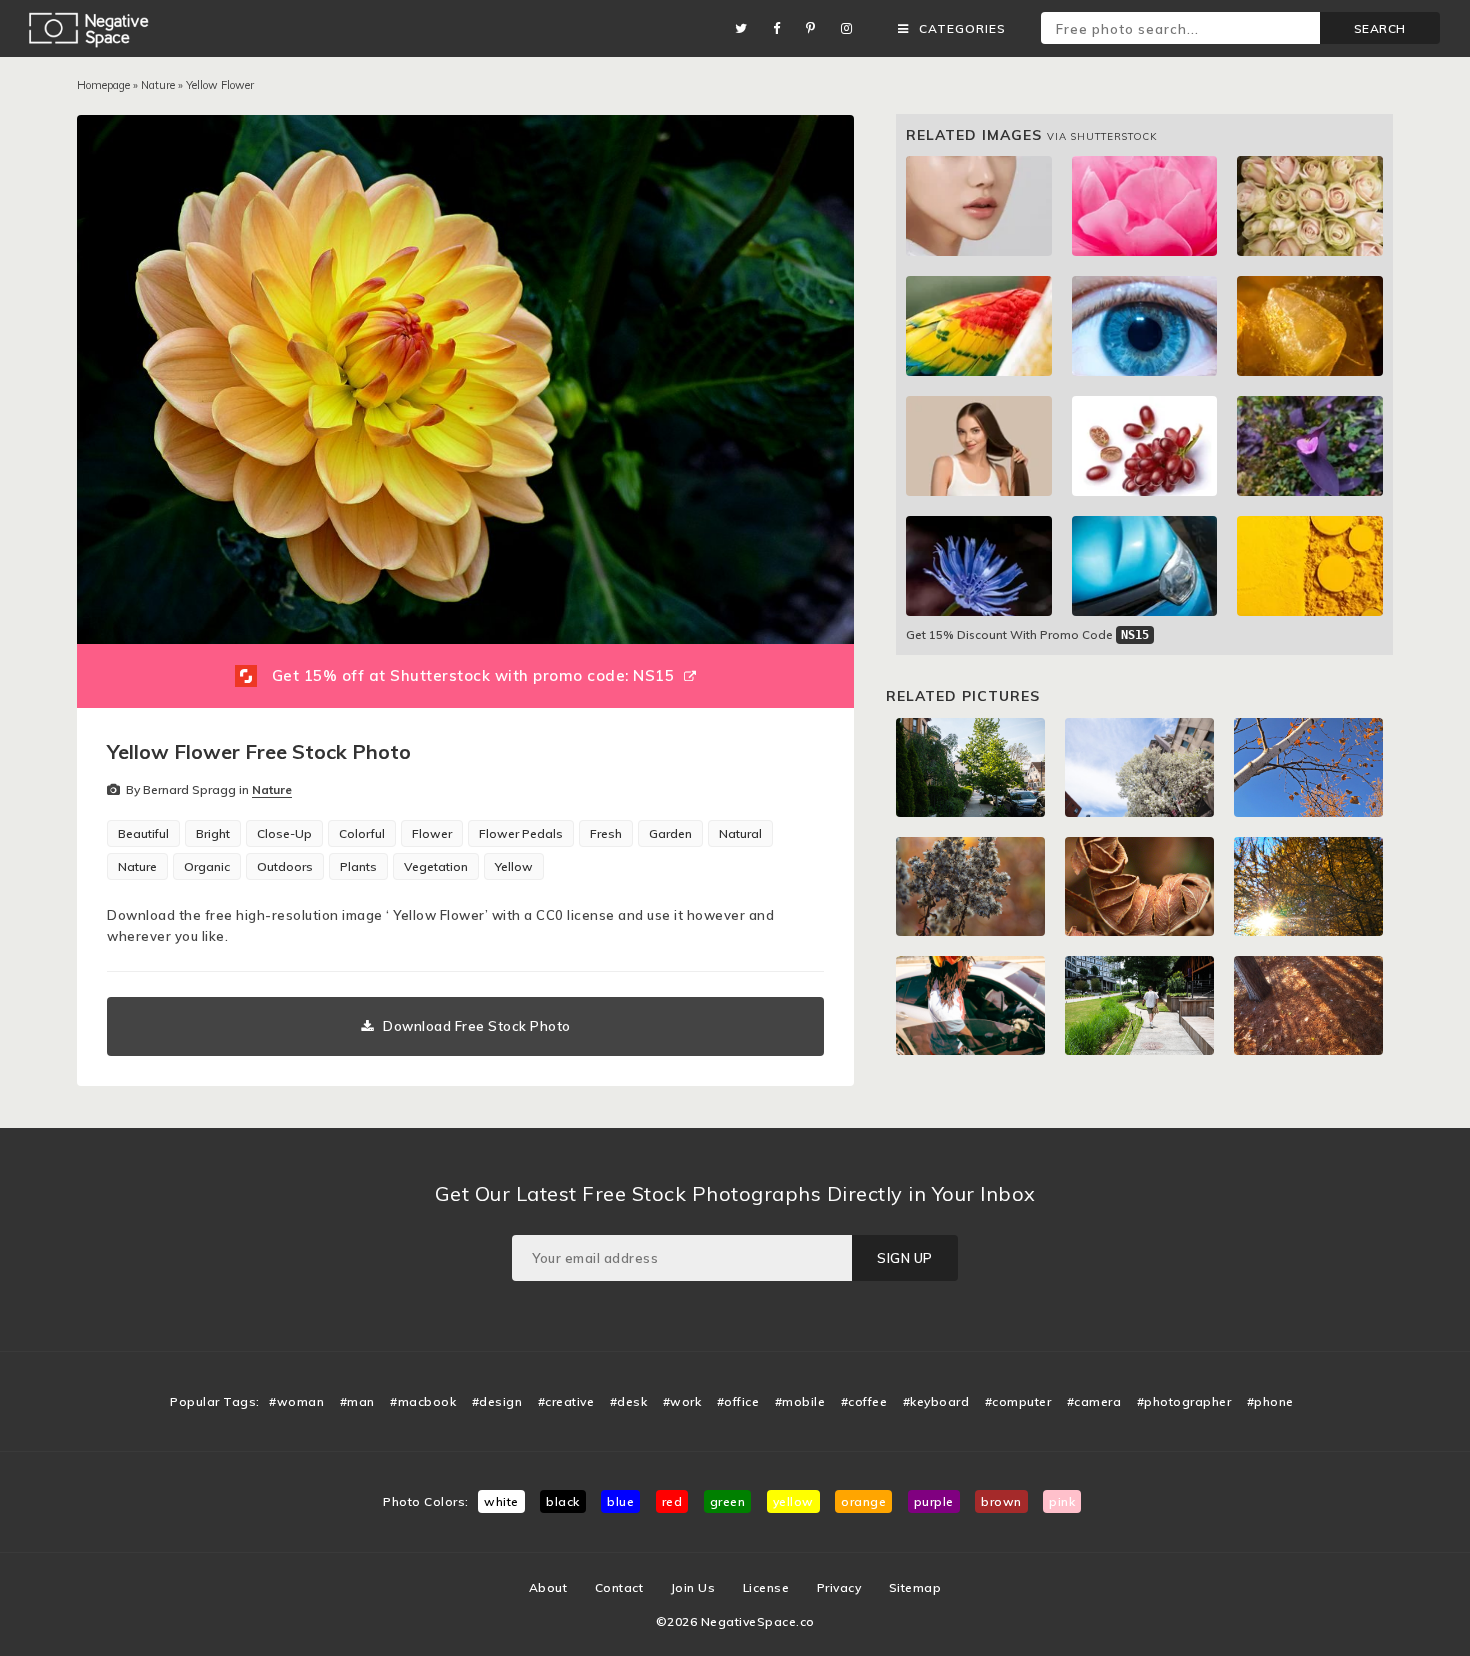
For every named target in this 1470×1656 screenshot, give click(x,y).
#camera (1094, 1401)
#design (497, 1401)
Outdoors (285, 866)
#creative (566, 1401)
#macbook (423, 1401)
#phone (1270, 1401)
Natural (740, 833)
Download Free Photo (477, 1026)
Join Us (693, 1587)
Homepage (103, 85)
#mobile (800, 1401)
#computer (1018, 1401)
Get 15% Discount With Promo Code (1027, 634)
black (563, 1501)
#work (682, 1401)
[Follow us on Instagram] (852, 28)
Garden (670, 833)
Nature (158, 85)
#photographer (1184, 1401)
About (548, 1587)
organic (207, 866)
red (672, 1501)
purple (934, 1501)
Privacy (839, 1587)
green (728, 1501)
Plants (358, 866)
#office (738, 1401)
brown (1001, 1501)
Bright (213, 833)
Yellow (514, 866)
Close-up (284, 833)
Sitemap (915, 1587)
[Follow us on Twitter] (746, 28)
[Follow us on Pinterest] (816, 28)
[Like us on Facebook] (782, 28)
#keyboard (936, 1401)
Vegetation (436, 866)
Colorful (362, 833)
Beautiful (143, 833)
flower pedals (521, 833)
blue (620, 1501)
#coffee (864, 1401)
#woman (296, 1401)
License (766, 1587)
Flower (432, 833)
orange (863, 1501)
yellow (793, 1501)
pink (1062, 1501)
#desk (629, 1401)
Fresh (606, 833)
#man (357, 1401)
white (501, 1501)
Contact (619, 1587)
